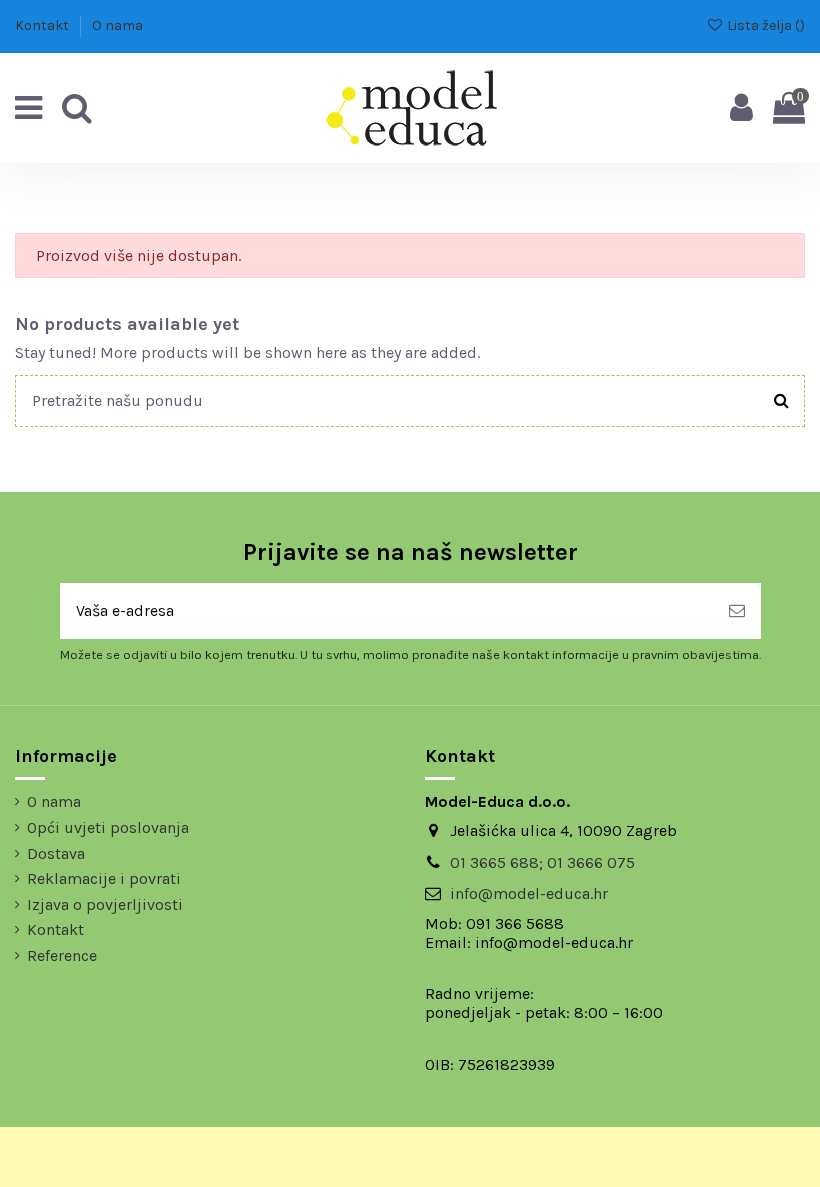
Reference (62, 955)
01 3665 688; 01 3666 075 (542, 862)
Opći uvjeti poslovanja (108, 827)
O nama (117, 25)
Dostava (56, 853)
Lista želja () (764, 25)
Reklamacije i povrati (104, 878)
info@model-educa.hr (529, 893)
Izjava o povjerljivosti (105, 904)
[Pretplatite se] (737, 611)
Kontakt (43, 25)
